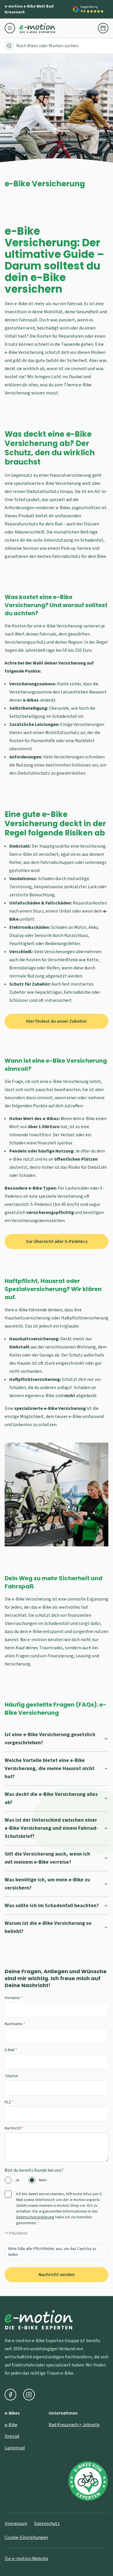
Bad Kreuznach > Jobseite (74, 2425)
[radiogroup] (57, 2180)
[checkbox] (8, 2194)
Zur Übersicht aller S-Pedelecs (57, 1241)
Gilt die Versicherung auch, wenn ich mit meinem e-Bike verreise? (47, 1858)
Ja (17, 2180)
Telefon (11, 2076)
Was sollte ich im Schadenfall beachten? (52, 1906)
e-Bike (11, 2425)
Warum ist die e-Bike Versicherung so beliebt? (48, 1927)
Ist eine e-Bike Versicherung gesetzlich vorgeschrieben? (50, 1739)
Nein (43, 2180)
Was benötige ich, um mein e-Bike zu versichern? (47, 1884)
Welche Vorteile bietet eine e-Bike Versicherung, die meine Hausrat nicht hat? (50, 1768)
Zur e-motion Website (27, 2559)
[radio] (8, 2180)
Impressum (16, 2524)
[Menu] (12, 28)
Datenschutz (47, 2524)
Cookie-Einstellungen (26, 2537)
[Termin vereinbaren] (103, 28)
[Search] (9, 46)
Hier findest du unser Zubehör (57, 1021)
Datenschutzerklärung (35, 2217)
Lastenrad (15, 2448)
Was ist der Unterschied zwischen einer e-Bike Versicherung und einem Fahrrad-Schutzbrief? (51, 1828)
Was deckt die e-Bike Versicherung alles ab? (51, 1798)
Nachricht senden (57, 2275)
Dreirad (12, 2436)
